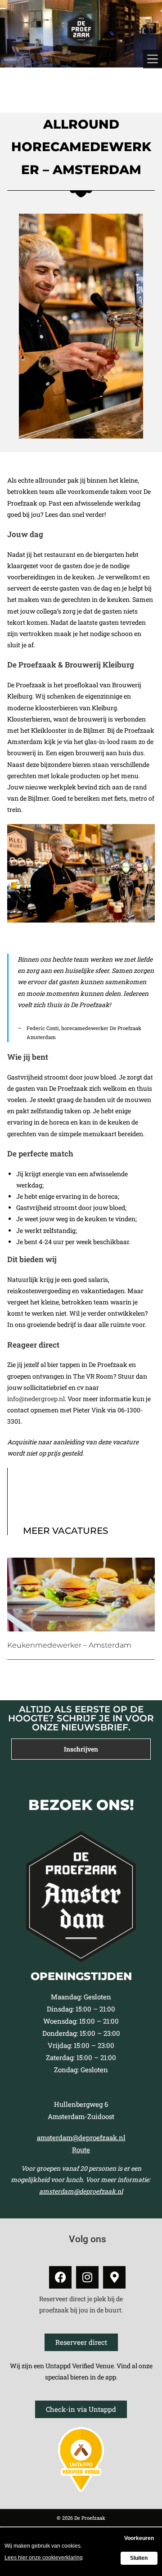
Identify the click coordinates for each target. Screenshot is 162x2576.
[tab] (81, 1749)
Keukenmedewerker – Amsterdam (69, 1645)
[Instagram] (87, 2277)
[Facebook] (60, 2277)
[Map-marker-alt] (114, 2277)
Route (81, 2150)
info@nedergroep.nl (36, 1399)
